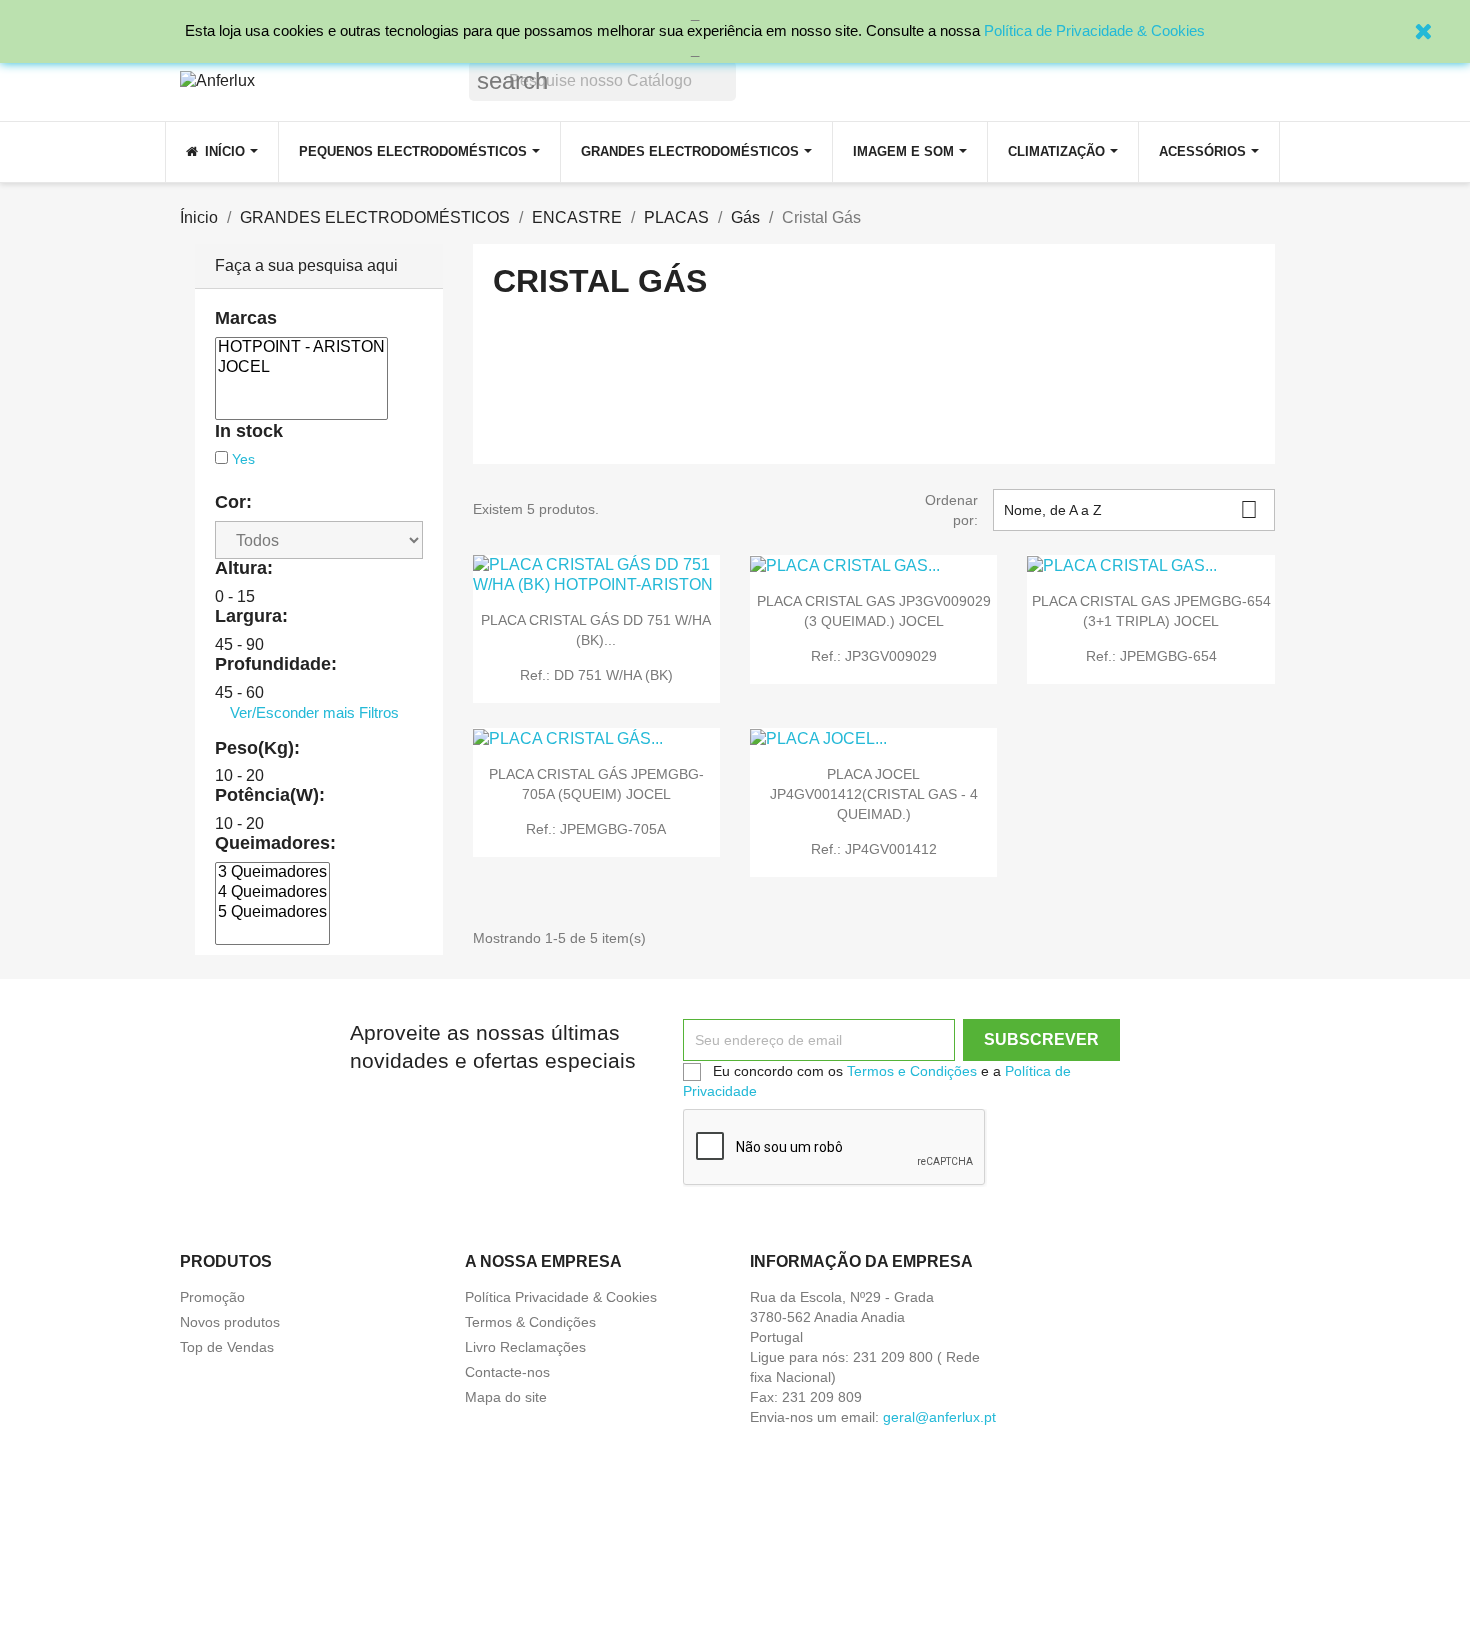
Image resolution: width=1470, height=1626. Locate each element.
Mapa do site (506, 1397)
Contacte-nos (507, 1372)
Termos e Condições (912, 1071)
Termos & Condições (530, 1322)
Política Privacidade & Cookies (561, 1297)
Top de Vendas (227, 1347)
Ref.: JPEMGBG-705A (596, 829)
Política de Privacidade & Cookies (1094, 30)
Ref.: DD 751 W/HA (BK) (596, 675)
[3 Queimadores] (272, 873)
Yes (243, 459)
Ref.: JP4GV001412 (874, 849)
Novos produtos (230, 1322)
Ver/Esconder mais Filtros (314, 712)
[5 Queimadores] (272, 913)
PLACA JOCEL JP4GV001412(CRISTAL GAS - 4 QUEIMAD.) (874, 794)
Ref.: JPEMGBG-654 (1151, 656)
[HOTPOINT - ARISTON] (301, 348)
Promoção (212, 1297)
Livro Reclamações (525, 1347)
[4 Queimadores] (272, 893)
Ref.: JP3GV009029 (874, 656)
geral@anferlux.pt (939, 1417)
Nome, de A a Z (1131, 509)
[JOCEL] (301, 368)
